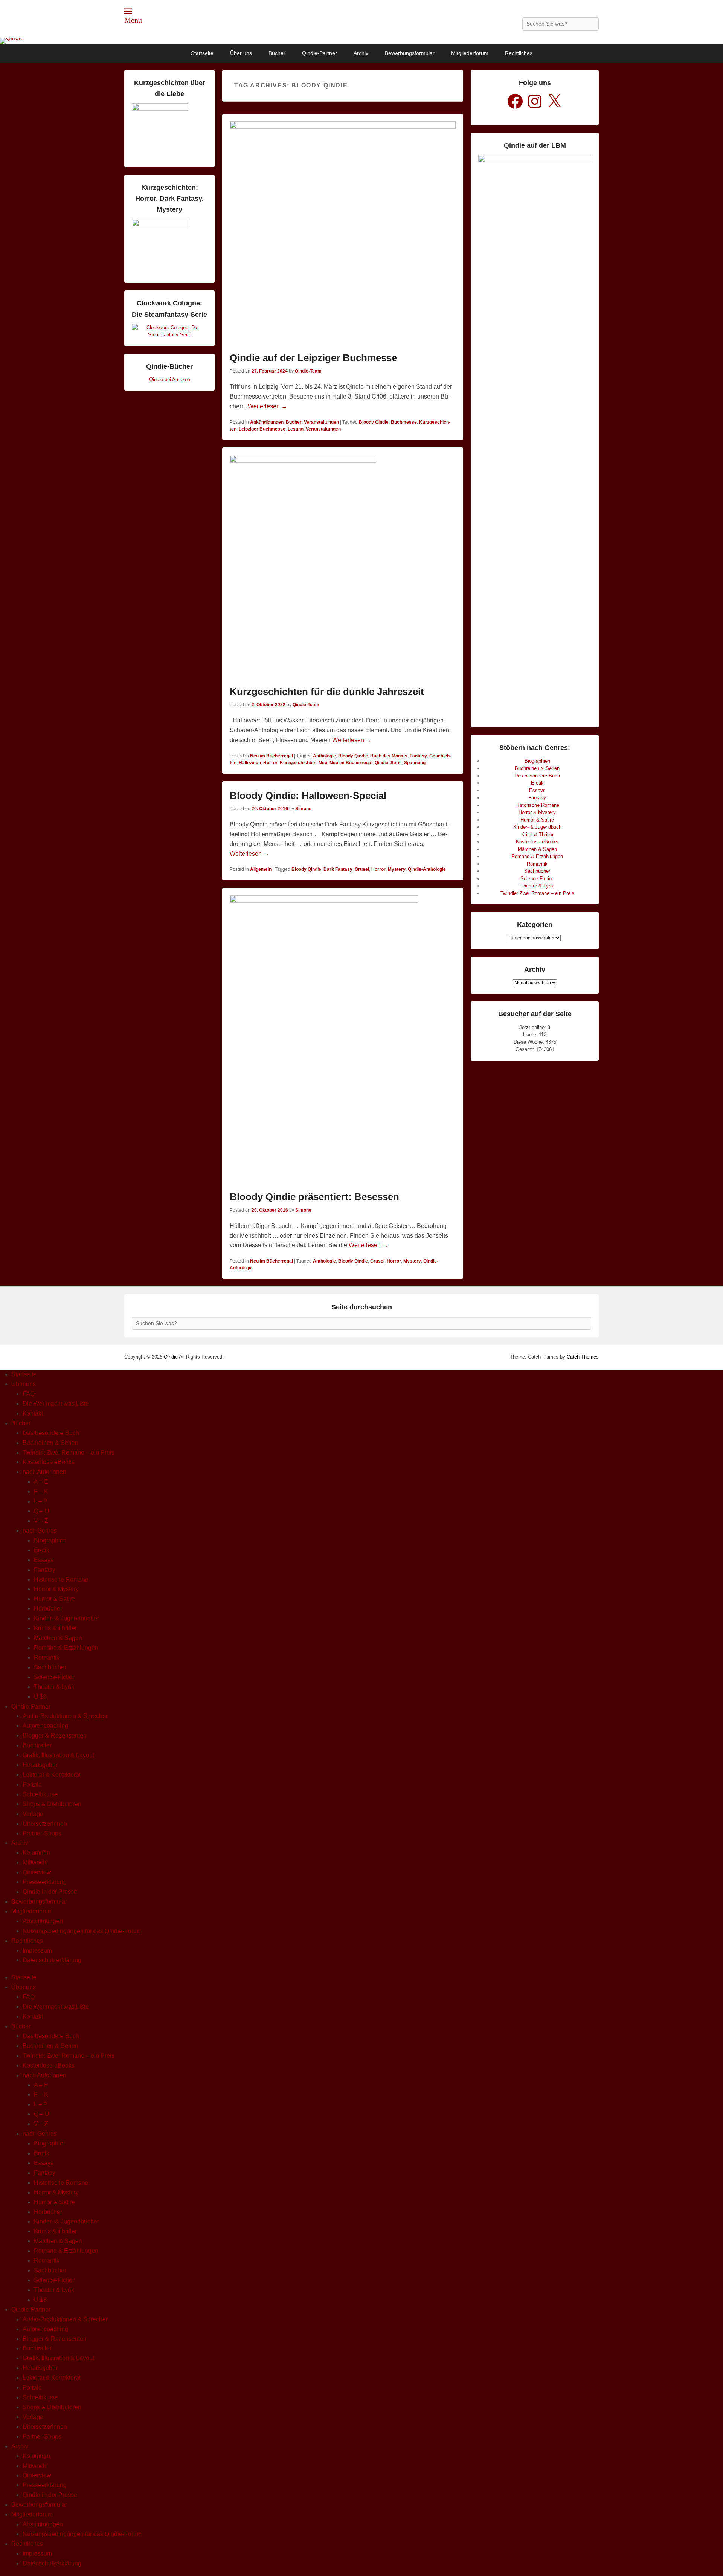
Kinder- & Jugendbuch (537, 827)
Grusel (362, 869)
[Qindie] (361, 41)
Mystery (397, 869)
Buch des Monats (389, 756)
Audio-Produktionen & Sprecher (65, 1716)
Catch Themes (583, 1357)
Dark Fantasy (338, 869)
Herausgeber (40, 1765)
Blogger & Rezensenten (55, 1735)
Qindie (381, 763)
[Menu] (128, 11)
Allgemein (261, 869)
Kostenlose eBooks (537, 842)
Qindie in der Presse (50, 1892)
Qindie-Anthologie (427, 869)
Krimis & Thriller (55, 1628)
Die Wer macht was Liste (56, 1404)
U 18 (40, 1697)
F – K (41, 1491)
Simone (303, 809)
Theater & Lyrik (537, 886)
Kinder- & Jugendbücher (66, 1618)
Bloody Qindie (374, 422)
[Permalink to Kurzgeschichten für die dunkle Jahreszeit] (343, 568)
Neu (323, 763)
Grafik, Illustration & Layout (58, 1755)
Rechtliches (519, 53)
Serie (396, 763)
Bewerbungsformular (410, 53)
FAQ (29, 1394)
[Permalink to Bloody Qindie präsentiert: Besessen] (343, 1041)
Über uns (241, 53)
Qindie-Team (308, 371)
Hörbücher (48, 1609)
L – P (41, 1501)
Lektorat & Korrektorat (52, 1775)
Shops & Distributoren (52, 1804)
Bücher (277, 53)
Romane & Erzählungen (537, 856)
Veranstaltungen (321, 422)
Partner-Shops (42, 1833)
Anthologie (324, 756)
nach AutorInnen (44, 1472)
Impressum (37, 1951)
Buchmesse (404, 422)
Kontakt (33, 1413)
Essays (537, 790)
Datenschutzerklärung (52, 1960)
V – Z (41, 1521)
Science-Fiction (537, 879)
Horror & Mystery (537, 812)
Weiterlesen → (268, 406)
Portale (32, 1784)
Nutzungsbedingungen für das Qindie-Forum (82, 1931)
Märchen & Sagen (537, 849)
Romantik (537, 864)
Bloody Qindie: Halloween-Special (308, 796)
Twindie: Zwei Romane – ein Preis (537, 893)
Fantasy (418, 756)
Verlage (33, 1814)
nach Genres (40, 1531)
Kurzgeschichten (298, 763)
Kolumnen (36, 1853)
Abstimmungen (43, 1921)
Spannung (415, 763)
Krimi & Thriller (537, 834)
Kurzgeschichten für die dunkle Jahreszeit (327, 692)
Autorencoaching (45, 1726)
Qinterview (37, 1872)
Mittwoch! (35, 1862)
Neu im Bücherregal (272, 756)
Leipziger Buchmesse (262, 429)
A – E (41, 1482)
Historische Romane (537, 805)
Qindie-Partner (320, 53)
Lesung (296, 429)
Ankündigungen (267, 422)
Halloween (250, 763)
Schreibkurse (40, 1794)
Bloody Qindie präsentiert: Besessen (314, 1197)
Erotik (537, 783)
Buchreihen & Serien (537, 768)
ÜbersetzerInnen (45, 1824)
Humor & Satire (537, 820)
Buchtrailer (37, 1745)
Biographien (537, 761)
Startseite (202, 53)
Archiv (361, 53)
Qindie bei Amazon (170, 379)
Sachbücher (537, 871)
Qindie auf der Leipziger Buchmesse (313, 358)
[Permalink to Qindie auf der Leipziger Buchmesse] (343, 234)
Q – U (42, 1511)
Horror (270, 763)
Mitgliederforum (470, 53)
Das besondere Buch (537, 776)
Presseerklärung (45, 1882)
